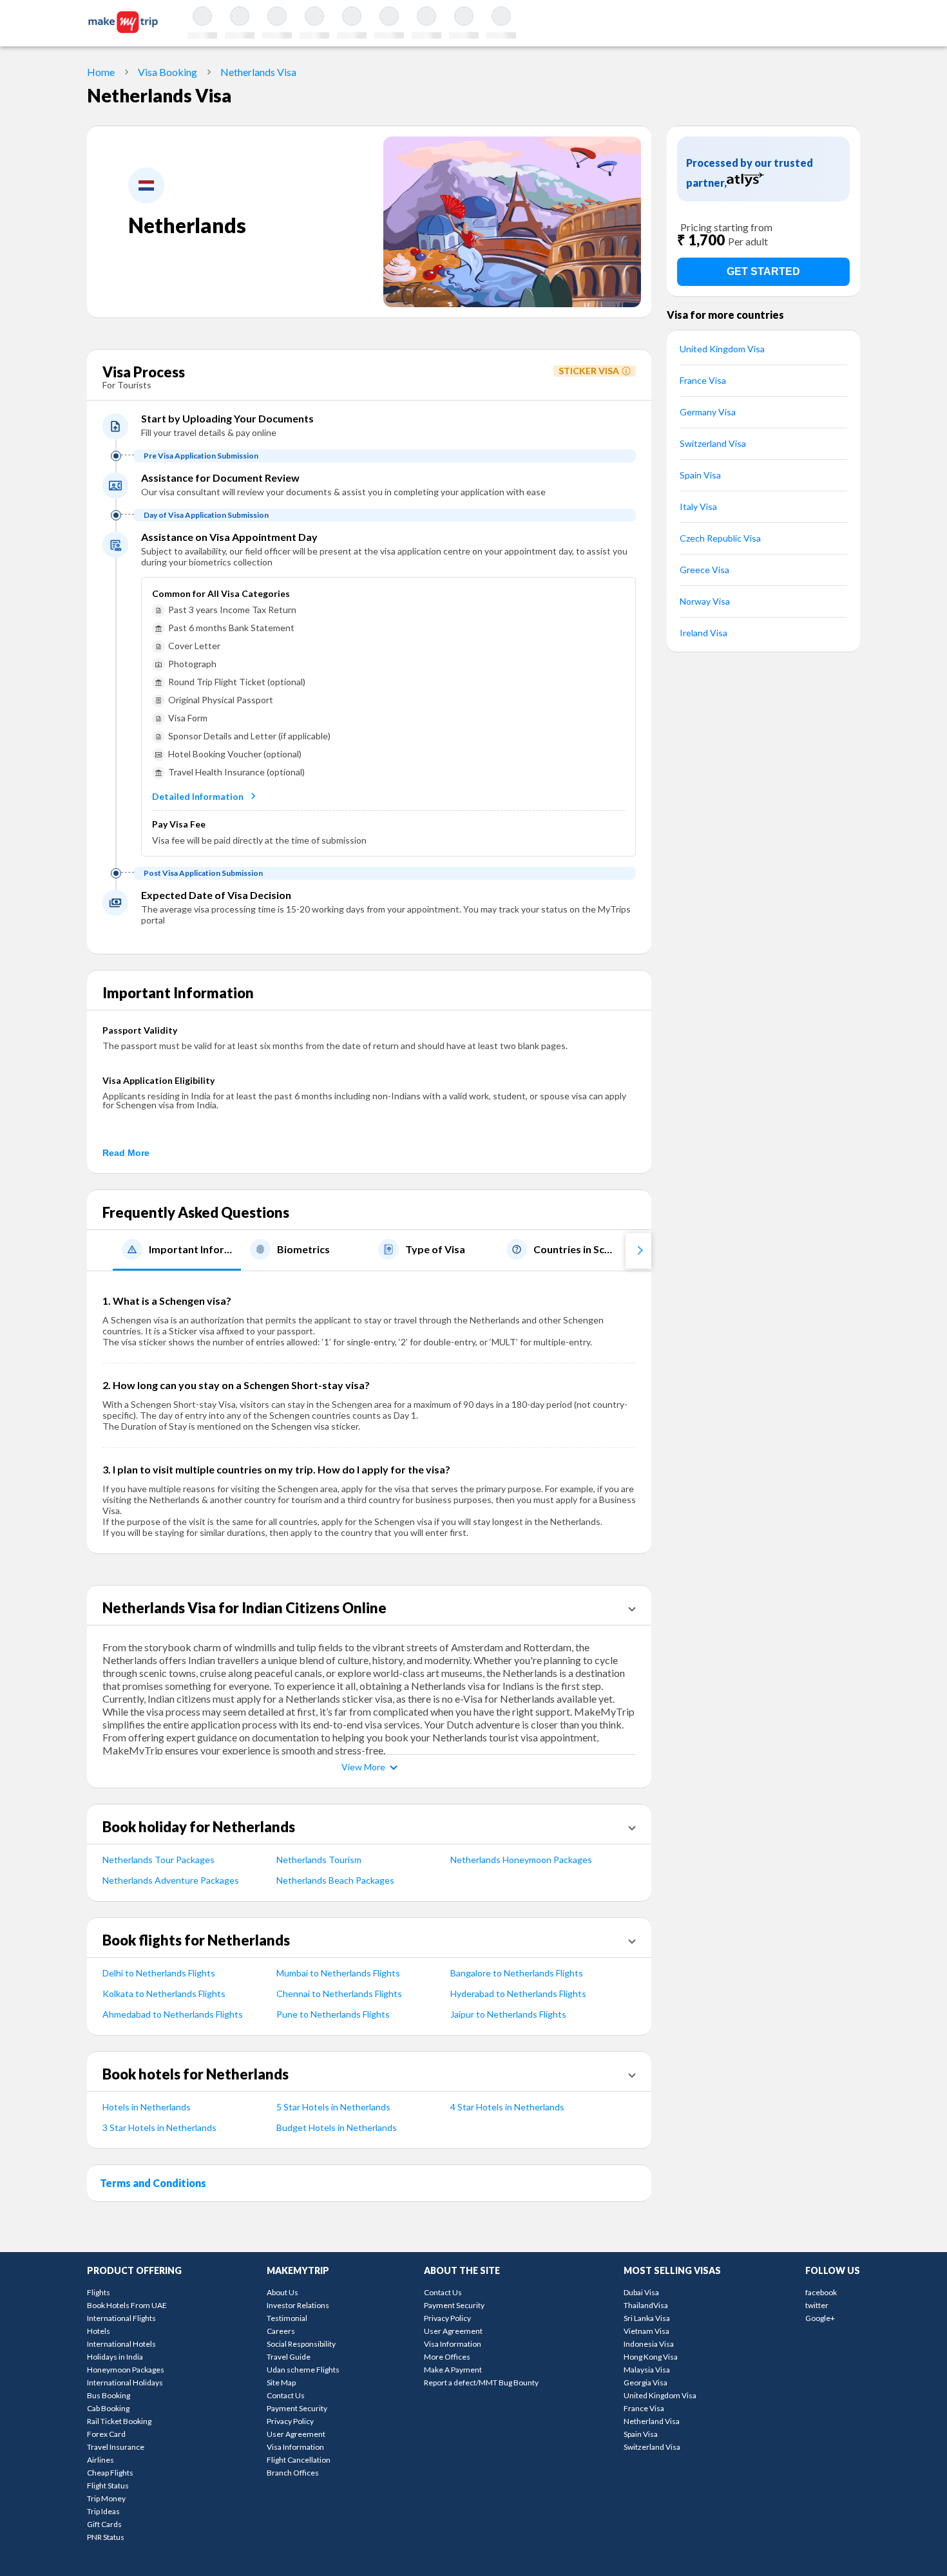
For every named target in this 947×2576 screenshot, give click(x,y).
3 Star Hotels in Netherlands (159, 2127)
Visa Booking (167, 72)
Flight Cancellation (299, 2460)
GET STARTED (763, 271)
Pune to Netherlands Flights (333, 2014)
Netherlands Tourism (319, 1860)
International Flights (121, 2318)
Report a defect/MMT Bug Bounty (481, 2382)
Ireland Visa (703, 633)
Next (638, 1250)
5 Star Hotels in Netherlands (333, 2107)
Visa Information (295, 2447)
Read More (126, 1153)
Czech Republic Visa (720, 538)
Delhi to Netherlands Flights (159, 1973)
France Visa (703, 380)
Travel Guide (289, 2357)
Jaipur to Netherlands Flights (508, 2014)
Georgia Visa (646, 2382)
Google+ (820, 2318)
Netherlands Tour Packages (158, 1860)
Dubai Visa (641, 2292)
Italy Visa (698, 507)
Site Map (281, 2382)
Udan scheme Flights (303, 2370)
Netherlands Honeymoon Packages (521, 1860)
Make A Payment (453, 2370)
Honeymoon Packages (126, 2370)
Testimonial (287, 2318)
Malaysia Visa (647, 2370)
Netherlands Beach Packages (335, 1880)
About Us (282, 2292)
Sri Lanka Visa (647, 2318)
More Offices (447, 2357)
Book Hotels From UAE (127, 2305)
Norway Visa (705, 601)
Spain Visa (700, 475)
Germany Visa (708, 412)
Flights (99, 2292)
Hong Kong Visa (651, 2357)
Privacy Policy (290, 2421)
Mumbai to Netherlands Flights (338, 1973)
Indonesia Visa (649, 2344)
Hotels (99, 2331)
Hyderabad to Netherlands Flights (518, 1994)
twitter (817, 2305)
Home (101, 72)
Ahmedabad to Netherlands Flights (173, 2014)
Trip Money (106, 2498)
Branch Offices (293, 2473)
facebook (821, 2292)
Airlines (100, 2460)
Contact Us (286, 2395)
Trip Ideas (103, 2511)
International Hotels (121, 2344)
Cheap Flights (110, 2473)
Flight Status (108, 2486)
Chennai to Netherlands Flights (339, 1994)
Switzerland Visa (713, 443)
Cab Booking (108, 2408)
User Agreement (296, 2434)
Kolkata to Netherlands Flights (164, 1994)
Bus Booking (109, 2395)
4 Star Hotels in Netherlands (507, 2107)
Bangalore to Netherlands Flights (517, 1973)
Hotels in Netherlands (147, 2107)
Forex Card (106, 2434)
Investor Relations (298, 2305)
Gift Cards (104, 2524)
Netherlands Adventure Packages (171, 1880)
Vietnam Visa (646, 2331)
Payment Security (297, 2408)
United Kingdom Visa (722, 349)
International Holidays (125, 2382)
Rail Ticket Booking (119, 2421)
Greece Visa (704, 570)
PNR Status (106, 2537)
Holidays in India (115, 2357)
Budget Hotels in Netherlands (337, 2127)
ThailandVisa (646, 2305)
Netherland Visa (652, 2421)
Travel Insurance (116, 2447)
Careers (281, 2331)
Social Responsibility (301, 2344)
